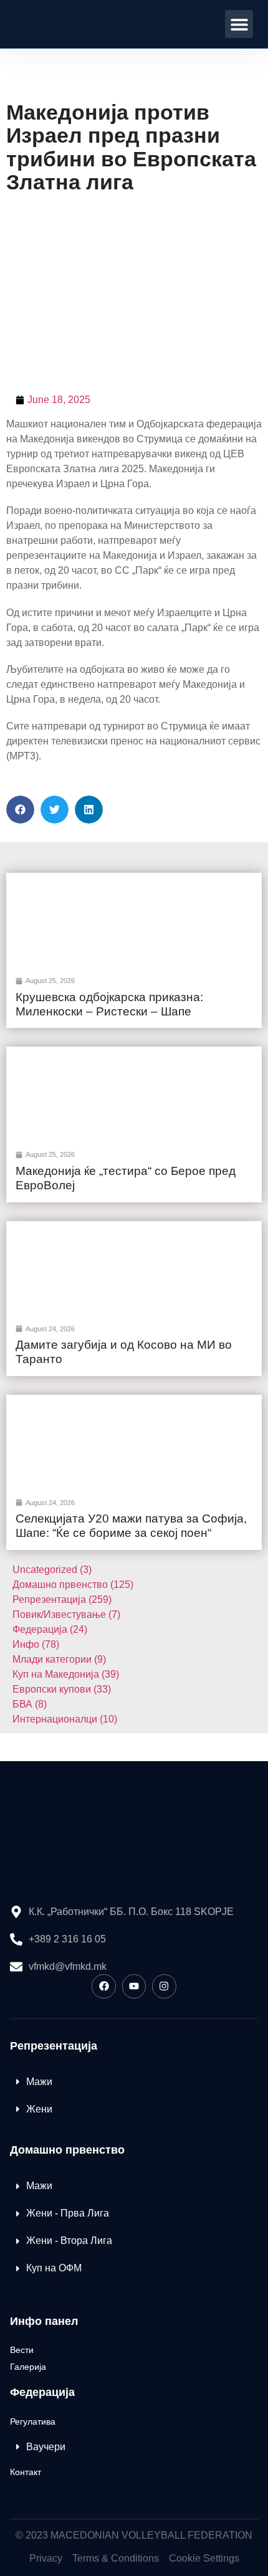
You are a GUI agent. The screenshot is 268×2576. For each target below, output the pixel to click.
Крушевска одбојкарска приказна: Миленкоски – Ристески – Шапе (109, 1004)
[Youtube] (134, 1986)
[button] (239, 24)
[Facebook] (103, 1986)
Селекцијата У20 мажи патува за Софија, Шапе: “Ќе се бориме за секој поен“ (131, 1526)
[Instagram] (164, 1986)
